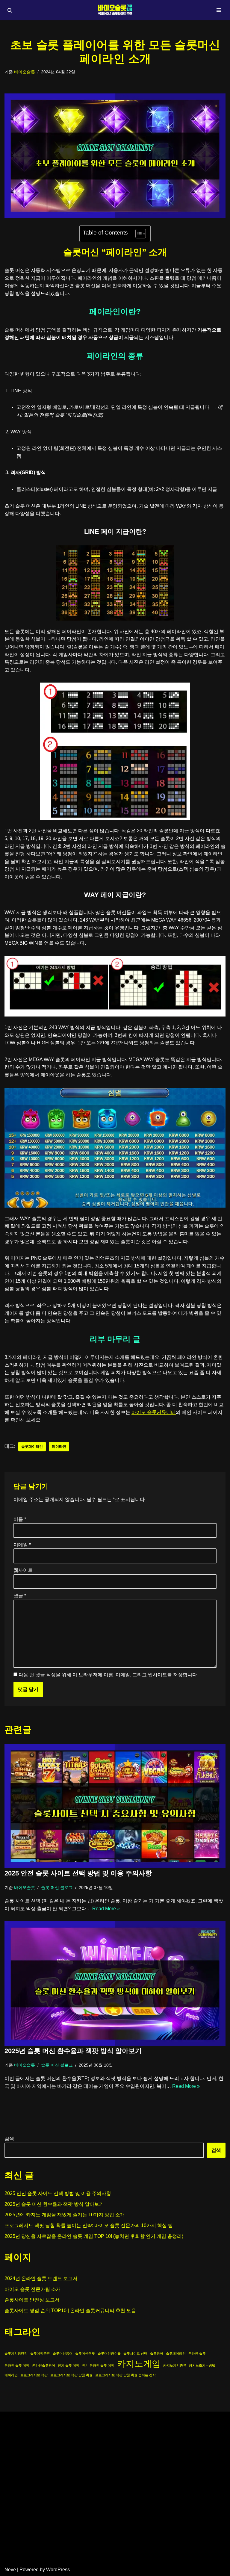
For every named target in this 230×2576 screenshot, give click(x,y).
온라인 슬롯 (197, 2353)
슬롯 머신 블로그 (57, 1887)
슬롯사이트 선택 (135, 2353)
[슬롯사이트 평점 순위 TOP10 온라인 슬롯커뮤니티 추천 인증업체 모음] (115, 10)
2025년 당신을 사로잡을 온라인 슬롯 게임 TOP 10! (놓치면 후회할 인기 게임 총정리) (94, 2236)
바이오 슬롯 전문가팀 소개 (33, 2289)
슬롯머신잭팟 (85, 2353)
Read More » (106, 1909)
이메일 (22, 1545)
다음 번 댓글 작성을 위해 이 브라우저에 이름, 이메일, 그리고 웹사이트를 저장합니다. (108, 1675)
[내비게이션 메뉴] (219, 10)
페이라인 (59, 1447)
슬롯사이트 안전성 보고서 (32, 2300)
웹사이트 (23, 1570)
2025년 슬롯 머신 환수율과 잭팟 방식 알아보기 (73, 2051)
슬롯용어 (157, 2353)
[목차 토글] (138, 234)
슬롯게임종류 (40, 2353)
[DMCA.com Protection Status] (115, 2558)
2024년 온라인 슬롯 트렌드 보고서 (41, 2278)
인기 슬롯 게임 (69, 2365)
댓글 (20, 1596)
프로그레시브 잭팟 (34, 2375)
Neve (10, 2570)
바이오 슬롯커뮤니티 (154, 1412)
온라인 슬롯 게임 (17, 2365)
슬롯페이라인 (32, 1447)
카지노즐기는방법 (202, 2365)
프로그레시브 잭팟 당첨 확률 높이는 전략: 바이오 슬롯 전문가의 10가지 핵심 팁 (89, 2225)
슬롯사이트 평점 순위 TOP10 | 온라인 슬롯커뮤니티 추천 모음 (70, 2310)
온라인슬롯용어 (44, 2365)
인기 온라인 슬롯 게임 (98, 2365)
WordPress (58, 2570)
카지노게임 (139, 2364)
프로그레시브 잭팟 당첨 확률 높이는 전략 (125, 2375)
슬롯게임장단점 (16, 2353)
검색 (9, 2139)
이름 (20, 1519)
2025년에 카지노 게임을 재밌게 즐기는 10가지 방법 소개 (65, 2215)
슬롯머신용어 (63, 2353)
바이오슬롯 (25, 72)
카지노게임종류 (175, 2365)
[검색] (10, 10)
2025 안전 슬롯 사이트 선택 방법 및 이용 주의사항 (78, 1873)
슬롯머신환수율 (109, 2353)
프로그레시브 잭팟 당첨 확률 (71, 2375)
